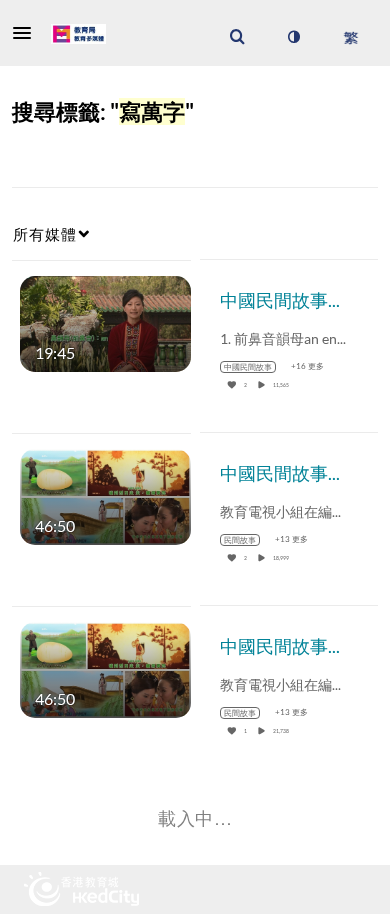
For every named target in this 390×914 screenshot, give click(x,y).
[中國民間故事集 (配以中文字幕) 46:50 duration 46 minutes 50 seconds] (105, 494)
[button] (28, 33)
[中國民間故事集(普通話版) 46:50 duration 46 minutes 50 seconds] (105, 667)
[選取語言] (350, 37)
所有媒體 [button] (45, 234)
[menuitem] (237, 37)
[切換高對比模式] (293, 37)
